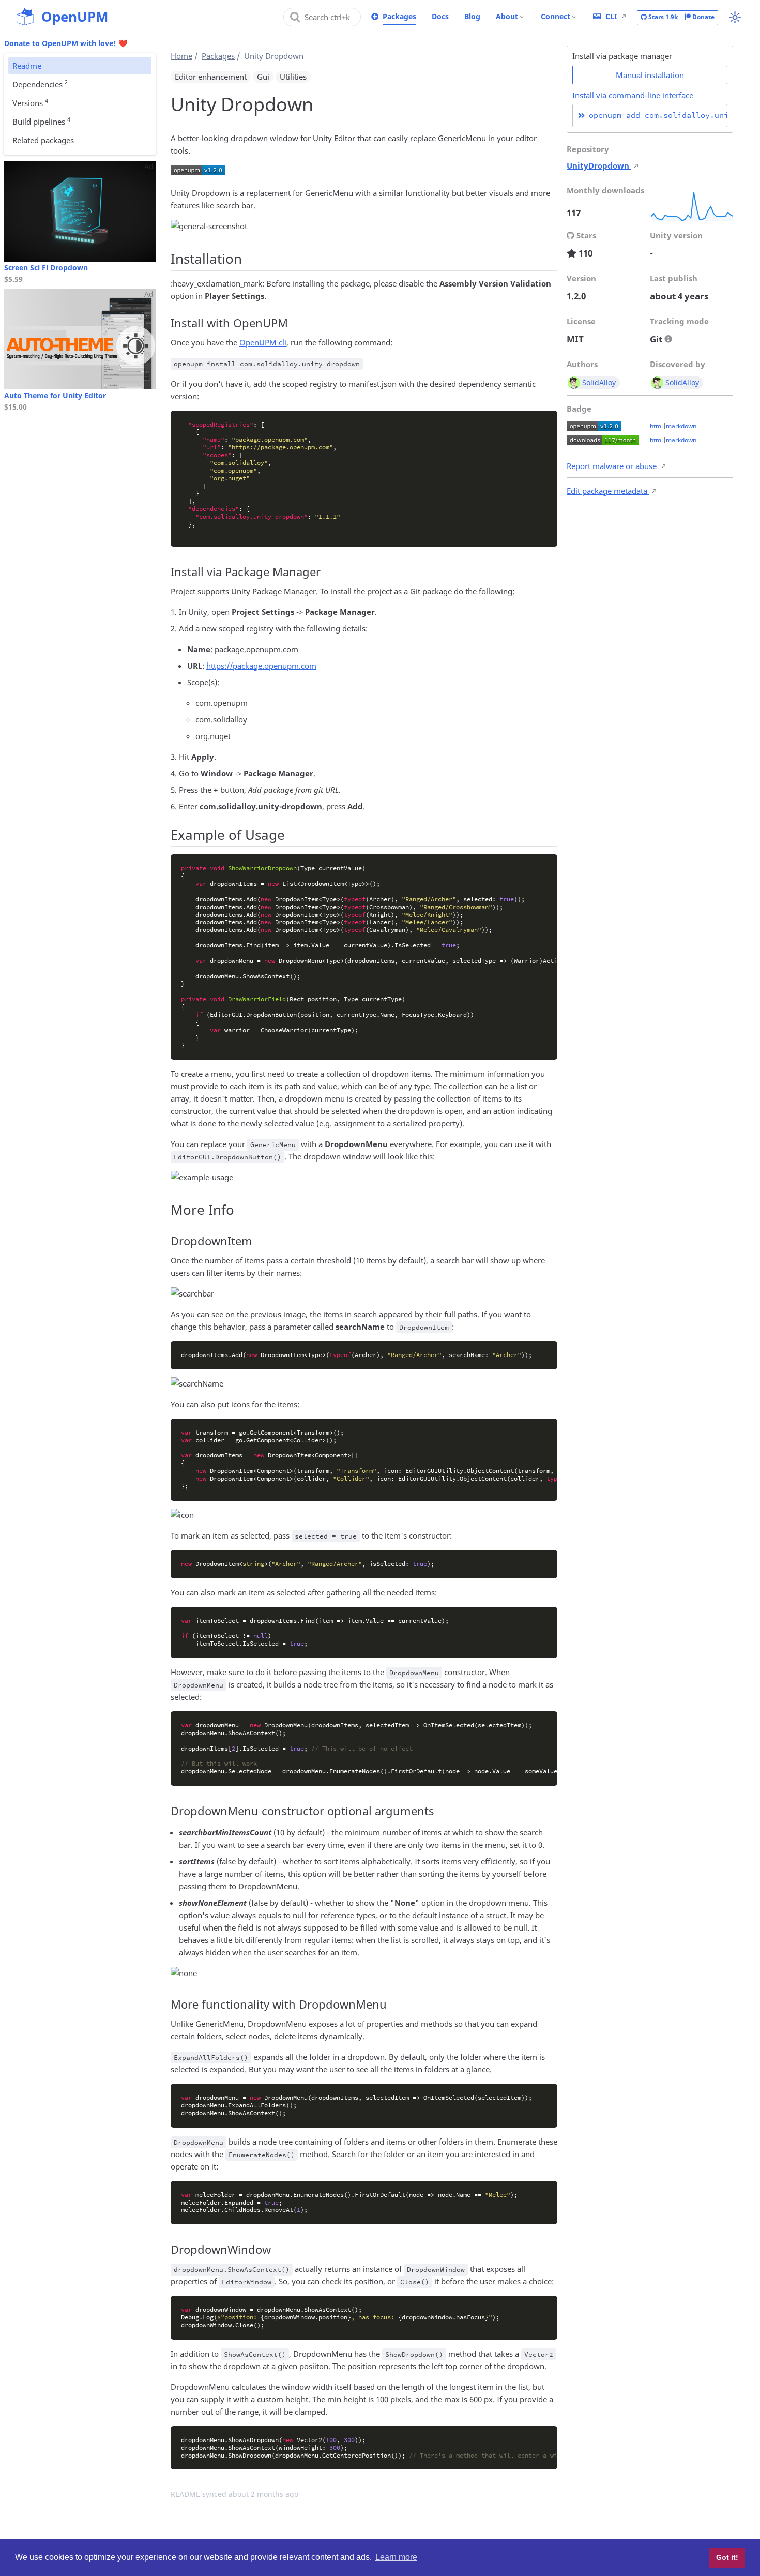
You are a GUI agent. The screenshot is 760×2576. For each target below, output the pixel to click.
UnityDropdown (599, 165)
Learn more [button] (396, 2557)
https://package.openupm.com (261, 666)
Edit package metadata (608, 491)
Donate (703, 17)
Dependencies (40, 84)
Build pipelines (41, 121)
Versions (30, 102)
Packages (399, 16)
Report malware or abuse (613, 466)
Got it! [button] (727, 2557)
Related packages (43, 140)
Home (181, 56)
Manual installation (650, 75)
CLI (611, 16)
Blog (472, 16)
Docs (440, 16)
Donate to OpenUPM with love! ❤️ (66, 43)
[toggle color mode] (735, 17)
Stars (662, 17)
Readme (27, 66)
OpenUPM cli (263, 342)
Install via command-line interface (633, 95)
